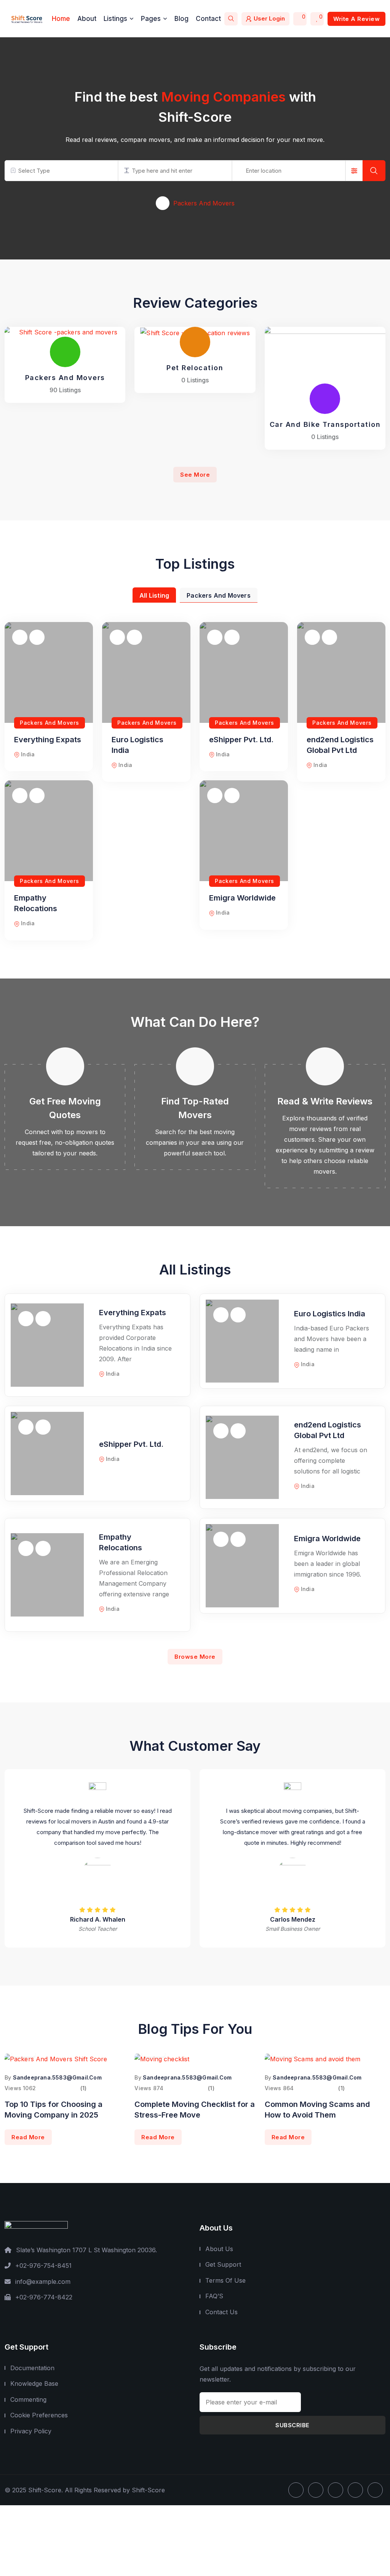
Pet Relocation (195, 368)
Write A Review (356, 19)
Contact (208, 19)
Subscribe (292, 2425)
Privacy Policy (31, 2431)
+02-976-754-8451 (43, 2266)
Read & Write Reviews (325, 1101)
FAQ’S (214, 2296)
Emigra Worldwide (242, 898)
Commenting (28, 2399)
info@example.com (43, 2282)
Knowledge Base (34, 2383)
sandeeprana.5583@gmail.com (57, 2077)
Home (61, 19)
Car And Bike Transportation (325, 424)
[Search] (231, 19)
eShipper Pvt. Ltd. (241, 740)
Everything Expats (48, 740)
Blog (181, 19)
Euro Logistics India (330, 1314)
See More (195, 475)
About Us (219, 2249)
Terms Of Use (225, 2280)
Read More (28, 2137)
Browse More (195, 1657)
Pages (151, 19)
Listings (115, 19)
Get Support (223, 2264)
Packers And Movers (65, 378)
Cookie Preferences (39, 2415)
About (87, 19)
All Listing (154, 595)
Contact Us (221, 2312)
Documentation (32, 2368)
